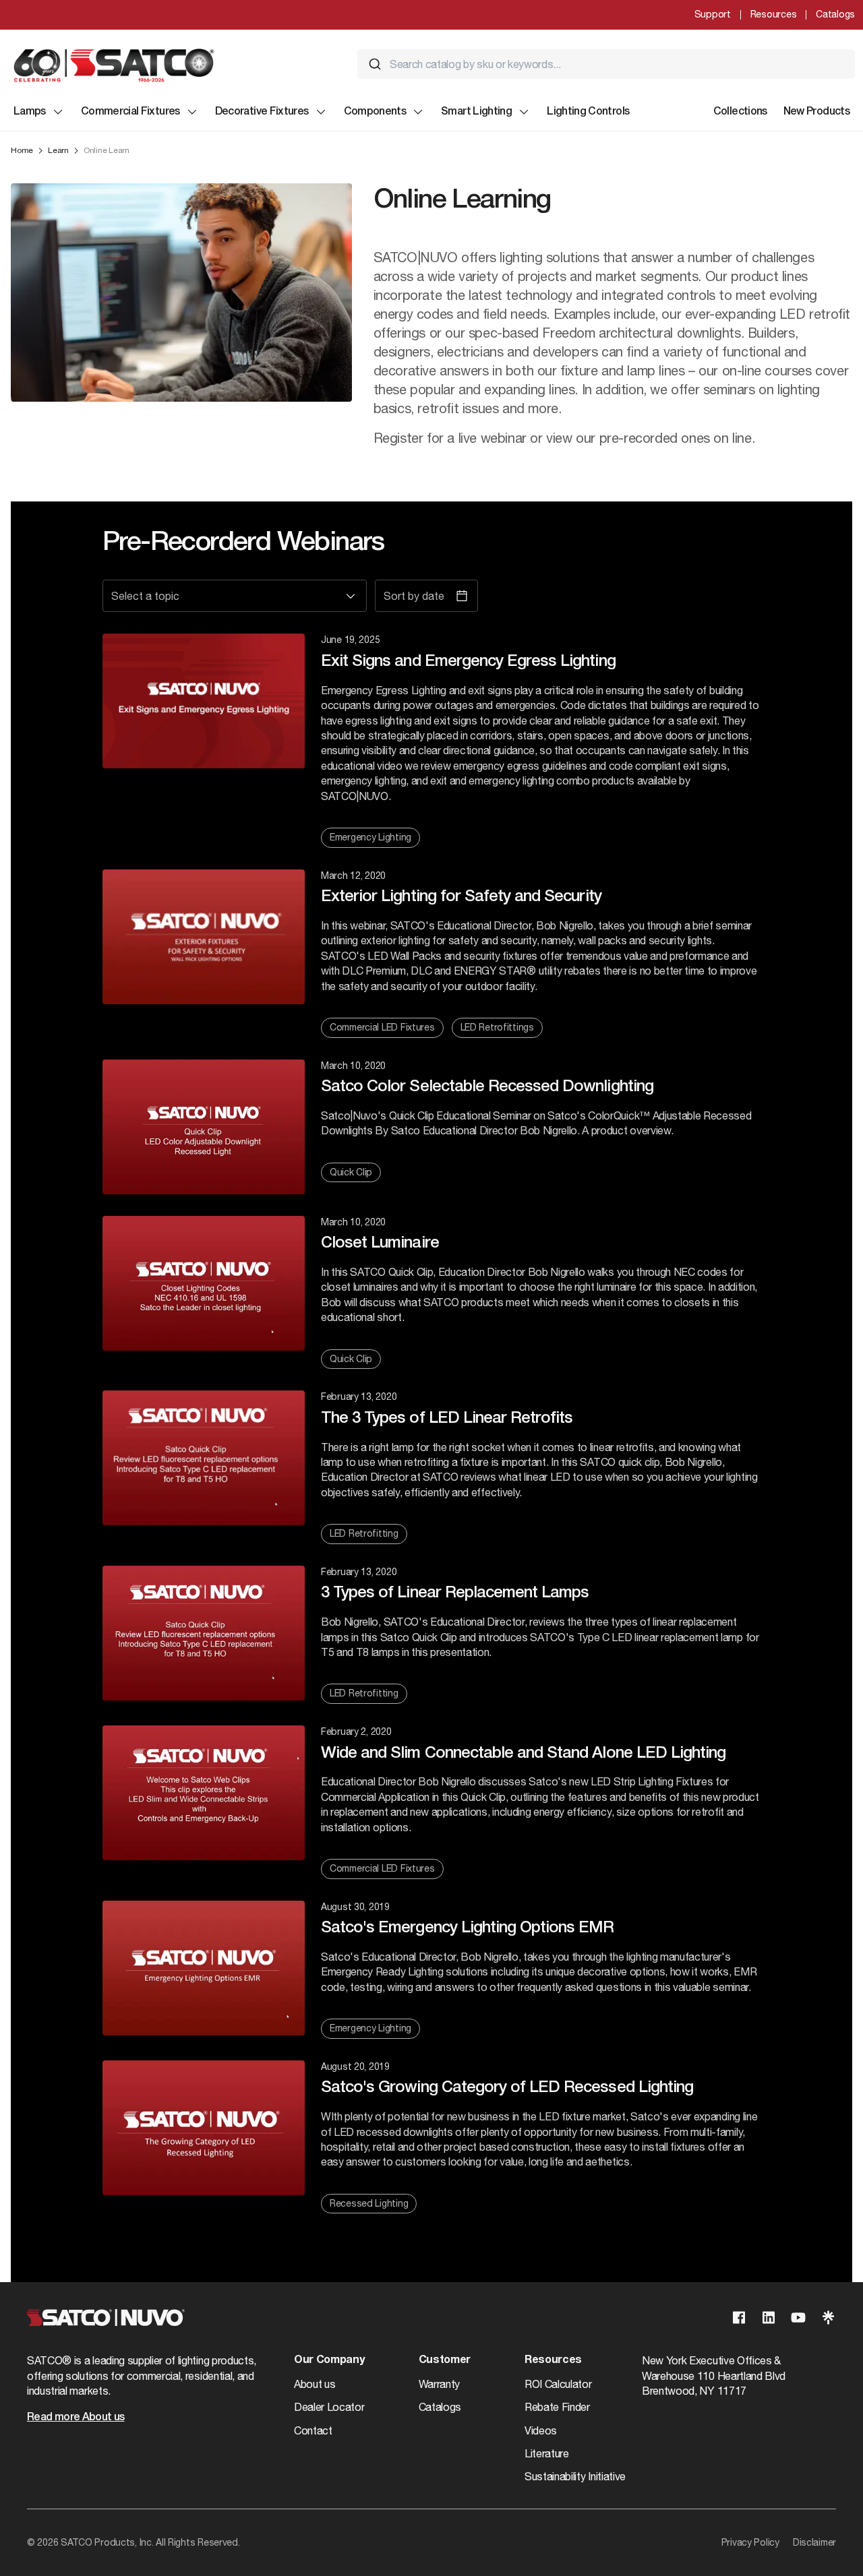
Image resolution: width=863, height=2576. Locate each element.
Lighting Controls (588, 112)
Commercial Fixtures (130, 112)
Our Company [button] (329, 2360)
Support (713, 14)
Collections (740, 112)
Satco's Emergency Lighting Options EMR (468, 1928)
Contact (313, 2430)
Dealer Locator (329, 2407)
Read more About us (76, 2418)
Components (375, 112)
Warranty (439, 2384)
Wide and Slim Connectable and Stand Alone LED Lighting (523, 1754)
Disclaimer (814, 2542)
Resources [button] (553, 2360)
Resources (773, 14)
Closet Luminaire (380, 1244)
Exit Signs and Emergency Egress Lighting (468, 662)
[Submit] (375, 64)
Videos (541, 2430)
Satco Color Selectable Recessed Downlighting (487, 1087)
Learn (58, 150)
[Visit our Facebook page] (739, 2318)
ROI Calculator (558, 2384)
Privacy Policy (750, 2542)
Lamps (30, 112)
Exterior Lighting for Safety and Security (461, 897)
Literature (547, 2453)
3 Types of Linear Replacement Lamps (455, 1593)
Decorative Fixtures (262, 112)
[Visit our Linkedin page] (769, 2318)
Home (22, 150)
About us (315, 2384)
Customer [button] (445, 2360)
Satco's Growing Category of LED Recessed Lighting (507, 2088)
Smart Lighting (476, 112)
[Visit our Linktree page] (828, 2318)
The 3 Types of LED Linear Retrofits (447, 1419)
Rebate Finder (557, 2407)
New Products (816, 112)
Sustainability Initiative (575, 2476)
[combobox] (606, 64)
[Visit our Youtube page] (798, 2318)
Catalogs (835, 14)
